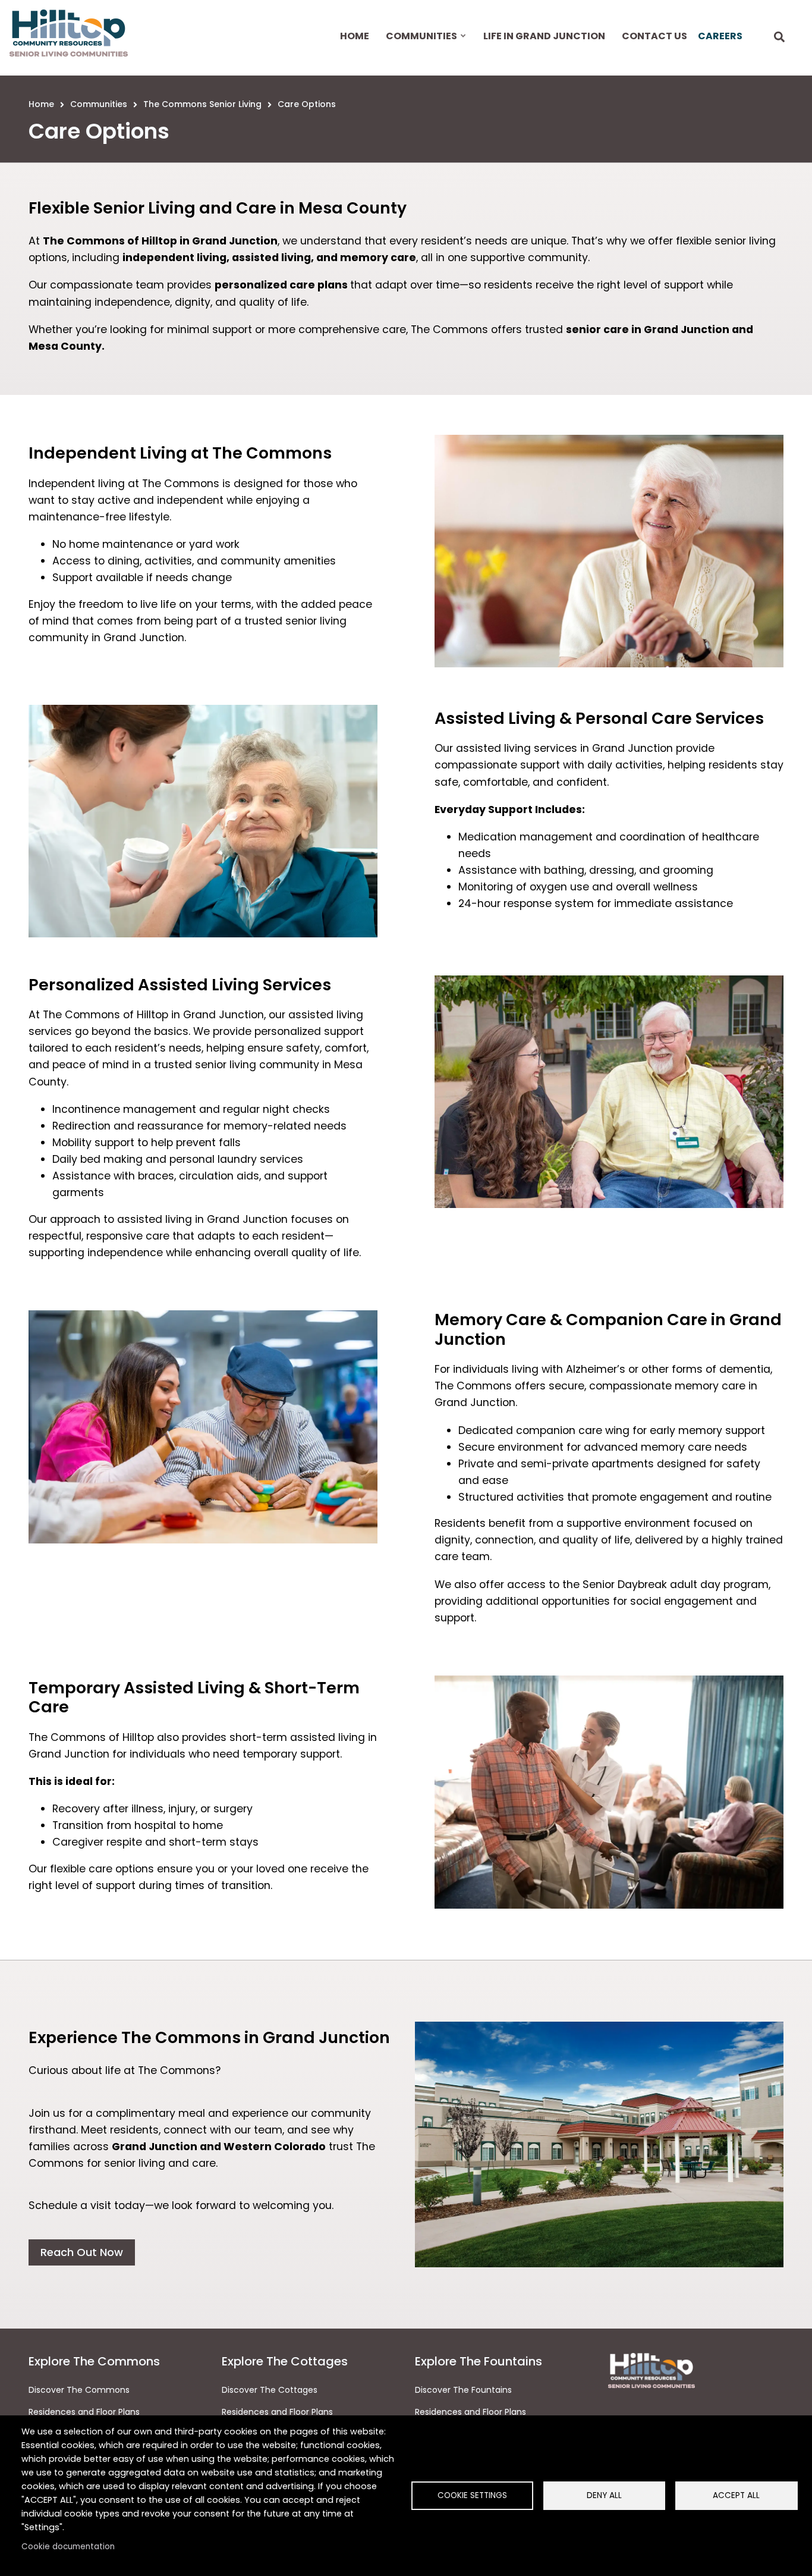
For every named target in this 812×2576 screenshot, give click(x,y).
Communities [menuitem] (420, 46)
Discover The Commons (79, 2390)
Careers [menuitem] (720, 36)
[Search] (779, 38)
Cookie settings (472, 2495)
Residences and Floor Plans (84, 2412)
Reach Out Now (82, 2252)
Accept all (736, 2495)
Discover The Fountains (463, 2390)
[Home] (69, 33)
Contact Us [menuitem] (654, 36)
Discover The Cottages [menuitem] (270, 2390)
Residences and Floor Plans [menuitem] (277, 2412)
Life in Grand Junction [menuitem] (544, 36)
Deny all (604, 2495)
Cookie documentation (68, 2547)
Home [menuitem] (355, 36)
